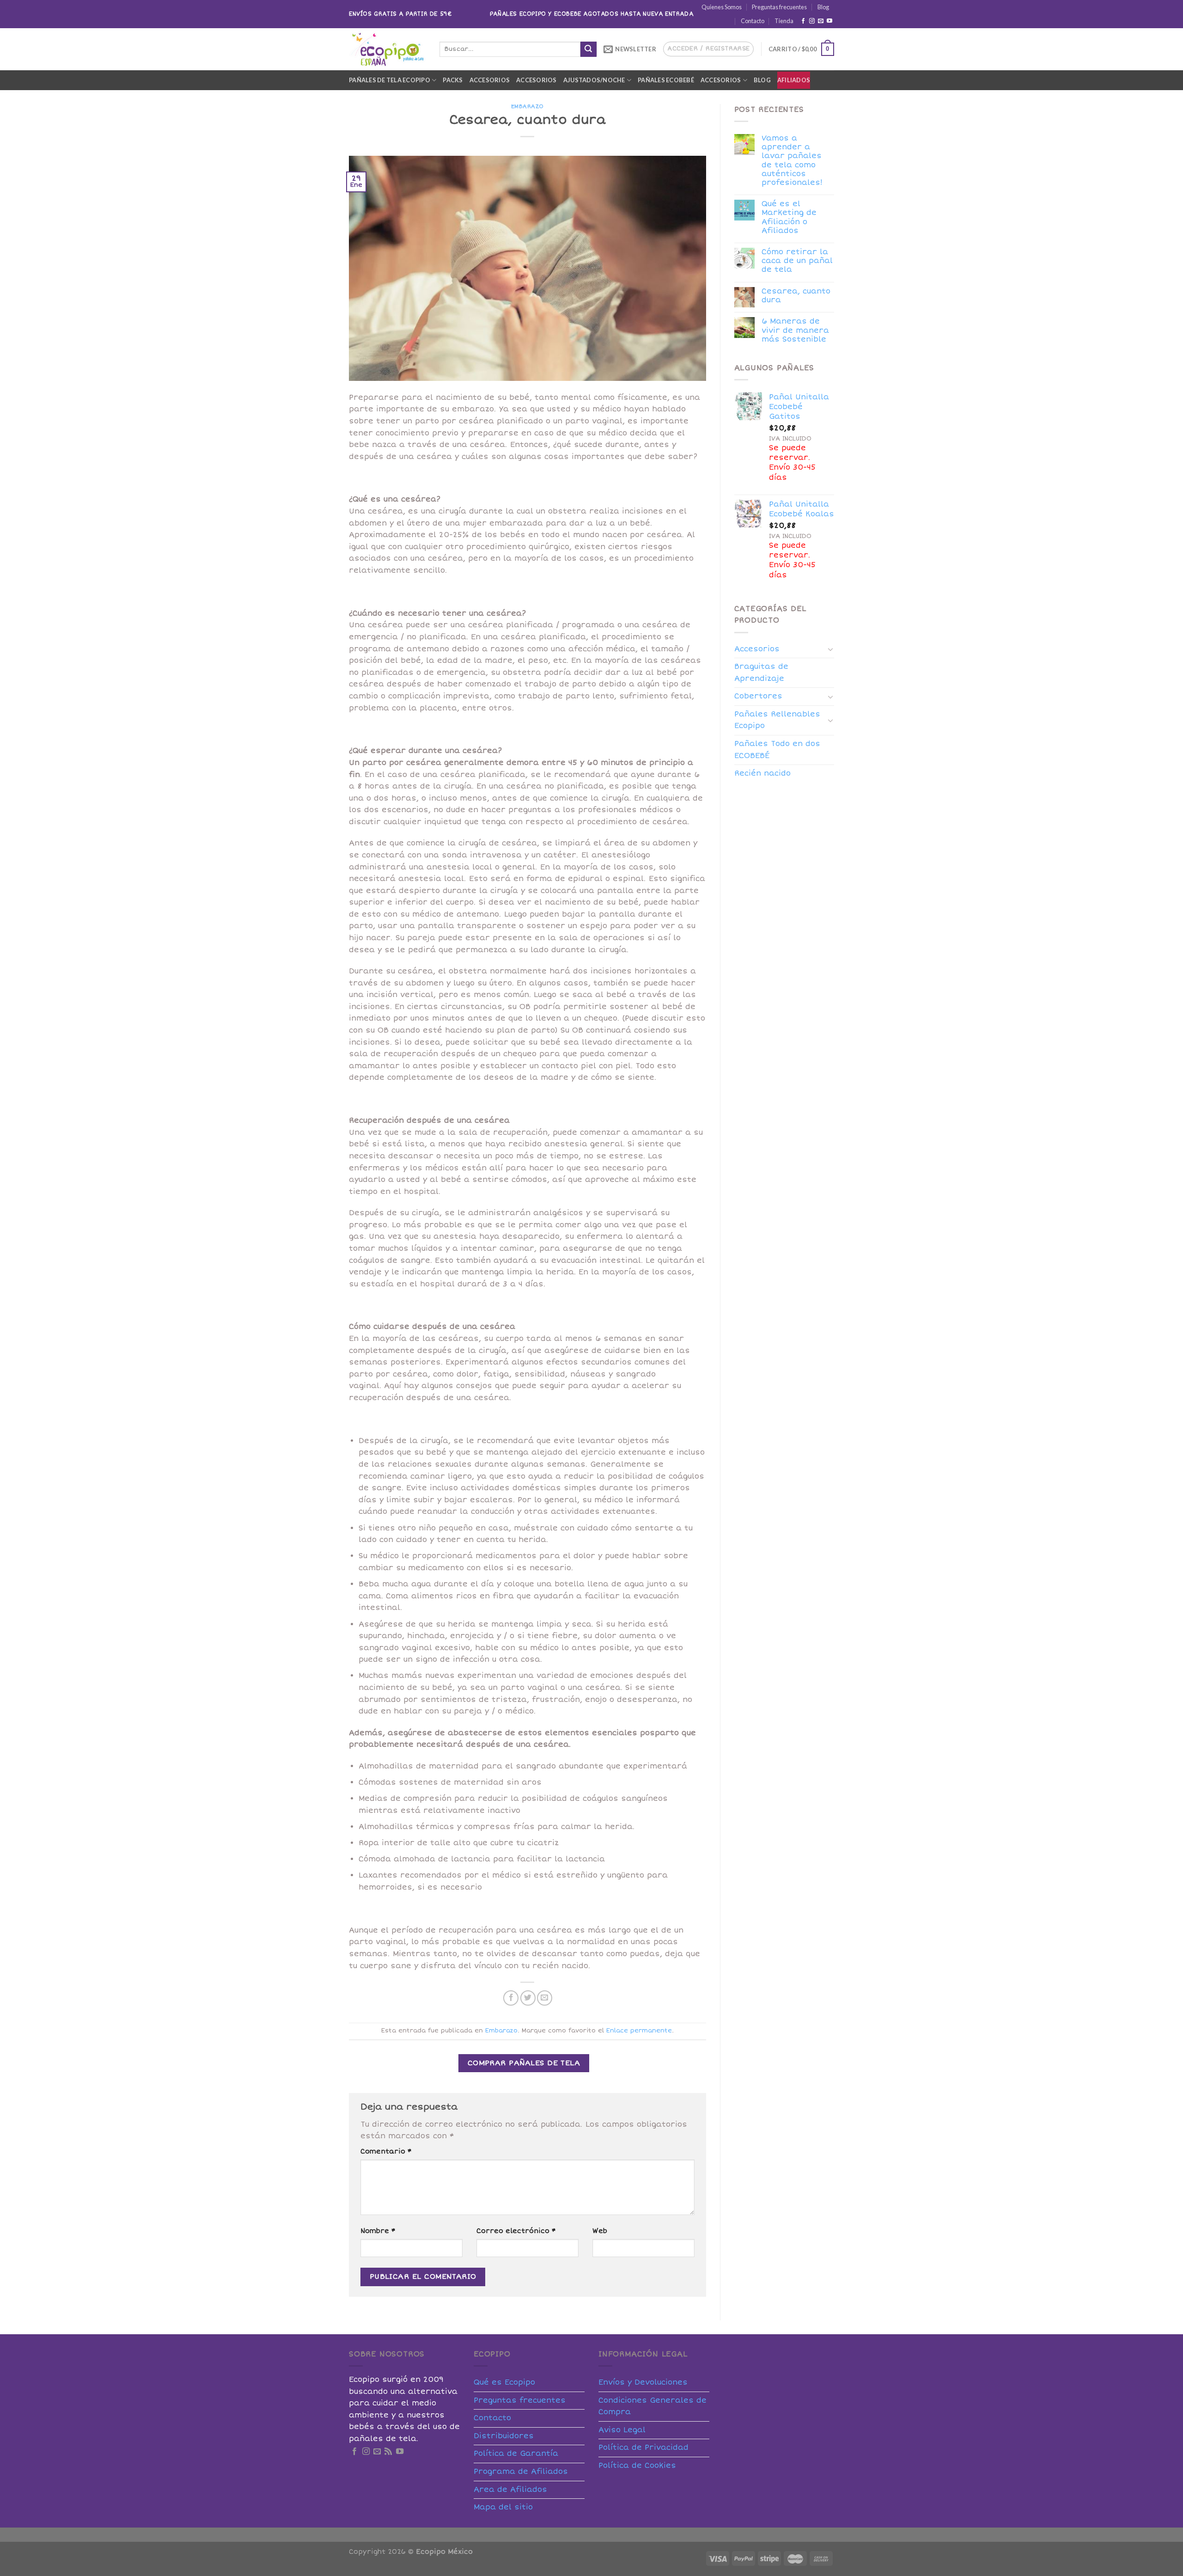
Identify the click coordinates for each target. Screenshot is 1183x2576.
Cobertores (758, 696)
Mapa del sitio (503, 2507)
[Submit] (588, 49)
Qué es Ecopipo (504, 2382)
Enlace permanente (639, 2031)
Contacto (753, 21)
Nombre (378, 2231)
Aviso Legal (622, 2430)
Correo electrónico (516, 2231)
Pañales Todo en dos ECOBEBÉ (777, 750)
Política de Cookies (637, 2466)
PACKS (453, 80)
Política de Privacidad (643, 2448)
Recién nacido (762, 773)
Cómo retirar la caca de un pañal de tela (797, 261)
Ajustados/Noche (594, 80)
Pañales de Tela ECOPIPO (390, 80)
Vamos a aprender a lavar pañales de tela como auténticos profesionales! (792, 161)
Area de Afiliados (510, 2490)
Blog (823, 7)
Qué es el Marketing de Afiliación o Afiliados (789, 217)
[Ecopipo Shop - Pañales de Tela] (387, 49)
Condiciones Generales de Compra (652, 2406)
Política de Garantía (516, 2454)
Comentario (386, 2151)
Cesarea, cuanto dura (796, 296)
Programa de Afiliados (521, 2472)
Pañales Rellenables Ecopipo (777, 720)
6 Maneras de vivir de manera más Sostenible (795, 330)
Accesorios (490, 80)
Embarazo (527, 107)
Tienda (784, 21)
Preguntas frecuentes (779, 7)
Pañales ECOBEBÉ (666, 80)
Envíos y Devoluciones (643, 2382)
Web (600, 2231)
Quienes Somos (722, 7)
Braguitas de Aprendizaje (761, 673)
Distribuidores (504, 2436)
